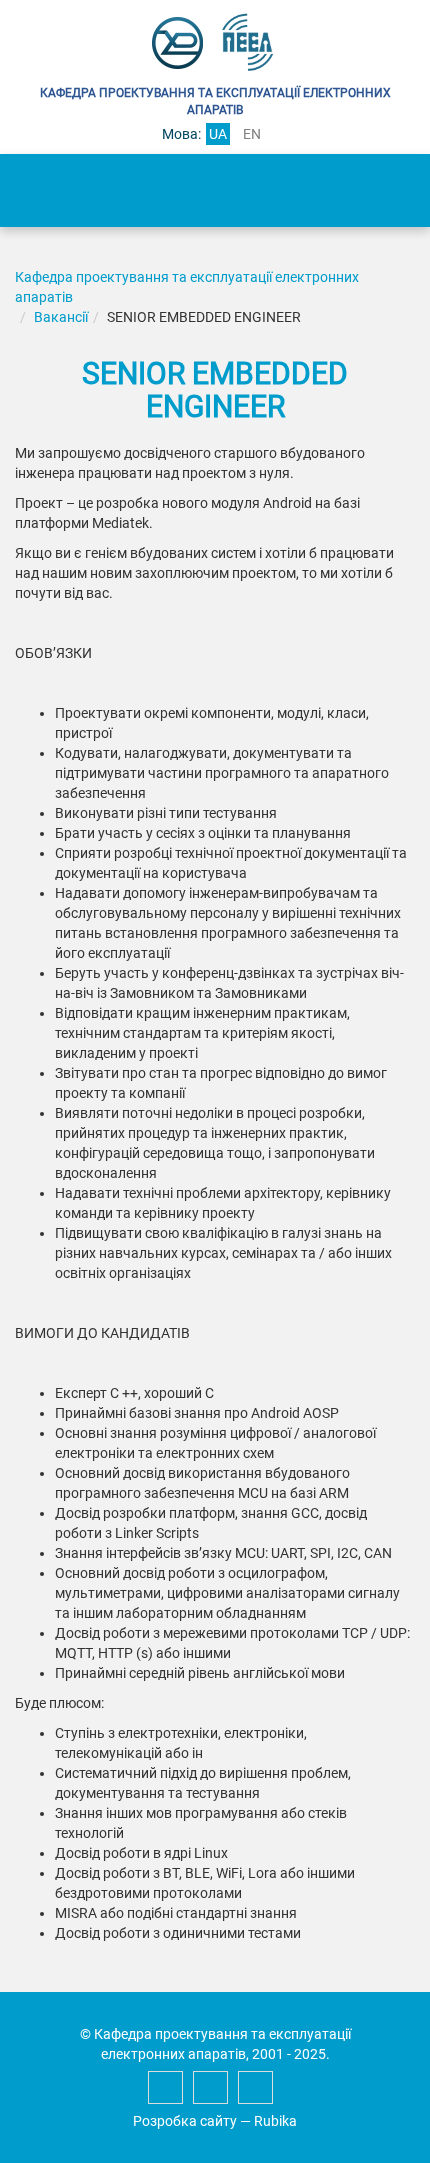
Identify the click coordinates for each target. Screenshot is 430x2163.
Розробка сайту (185, 2121)
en (252, 134)
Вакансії (61, 317)
